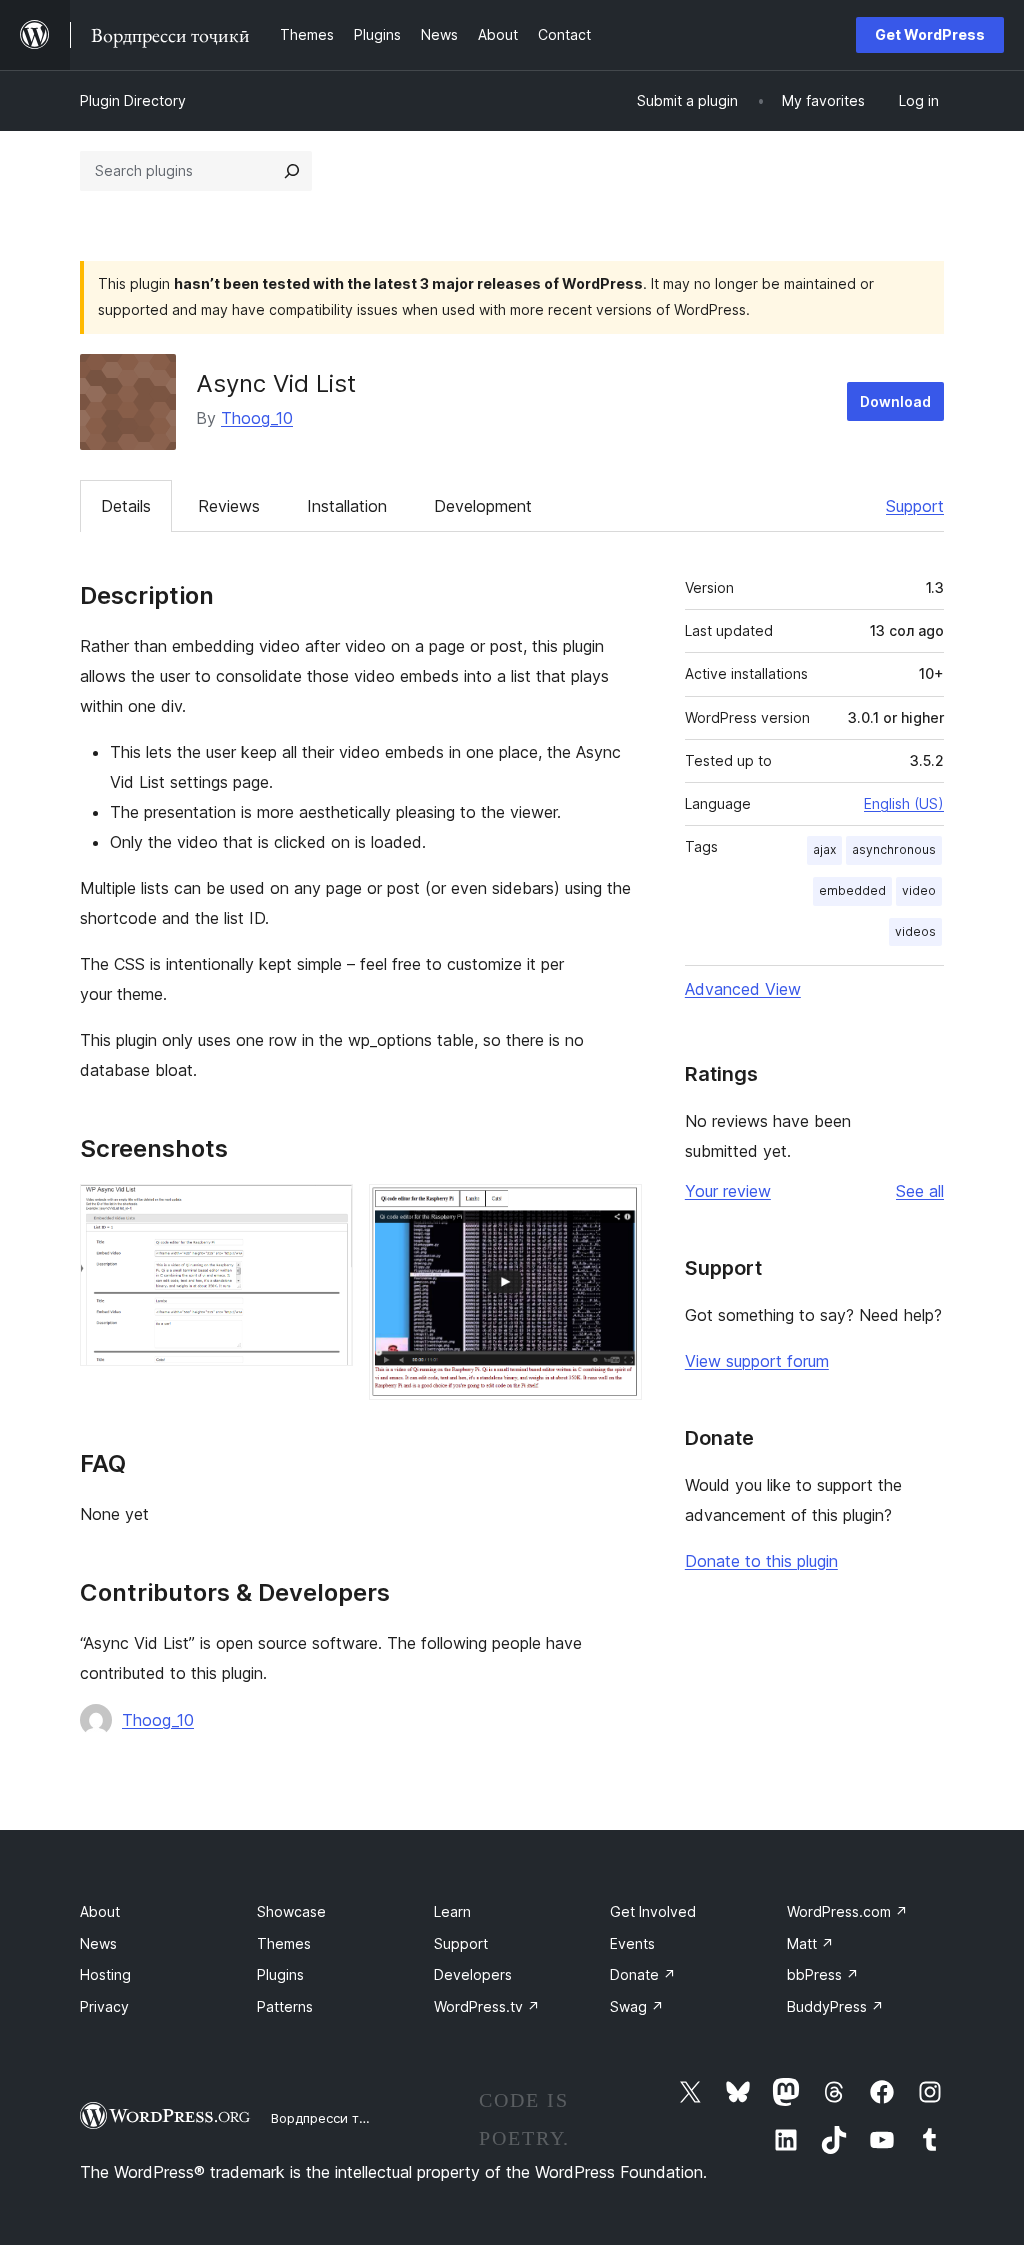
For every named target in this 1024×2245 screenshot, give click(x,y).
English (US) (904, 803)
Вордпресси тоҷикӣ (334, 2118)
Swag (637, 2006)
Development (483, 506)
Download (895, 401)
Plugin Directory (133, 100)
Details (126, 506)
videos (915, 931)
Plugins (280, 1974)
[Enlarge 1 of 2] (326, 1211)
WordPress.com (847, 1911)
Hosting (105, 1974)
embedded (852, 890)
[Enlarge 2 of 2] (615, 1211)
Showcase (291, 1911)
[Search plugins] (292, 171)
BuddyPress (835, 2006)
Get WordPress (930, 34)
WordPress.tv (487, 2006)
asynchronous (894, 849)
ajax (824, 849)
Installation (347, 506)
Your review (728, 1191)
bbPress (823, 1974)
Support (915, 506)
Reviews (229, 506)
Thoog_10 (257, 418)
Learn (452, 1911)
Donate (643, 1974)
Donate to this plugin (761, 1561)
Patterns (285, 2006)
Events (632, 1943)
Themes (284, 1943)
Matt (810, 1943)
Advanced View (743, 989)
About (100, 1911)
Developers (473, 1974)
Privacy (104, 2006)
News (98, 1943)
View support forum (757, 1361)
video (919, 890)
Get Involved (653, 1911)
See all (920, 1191)
